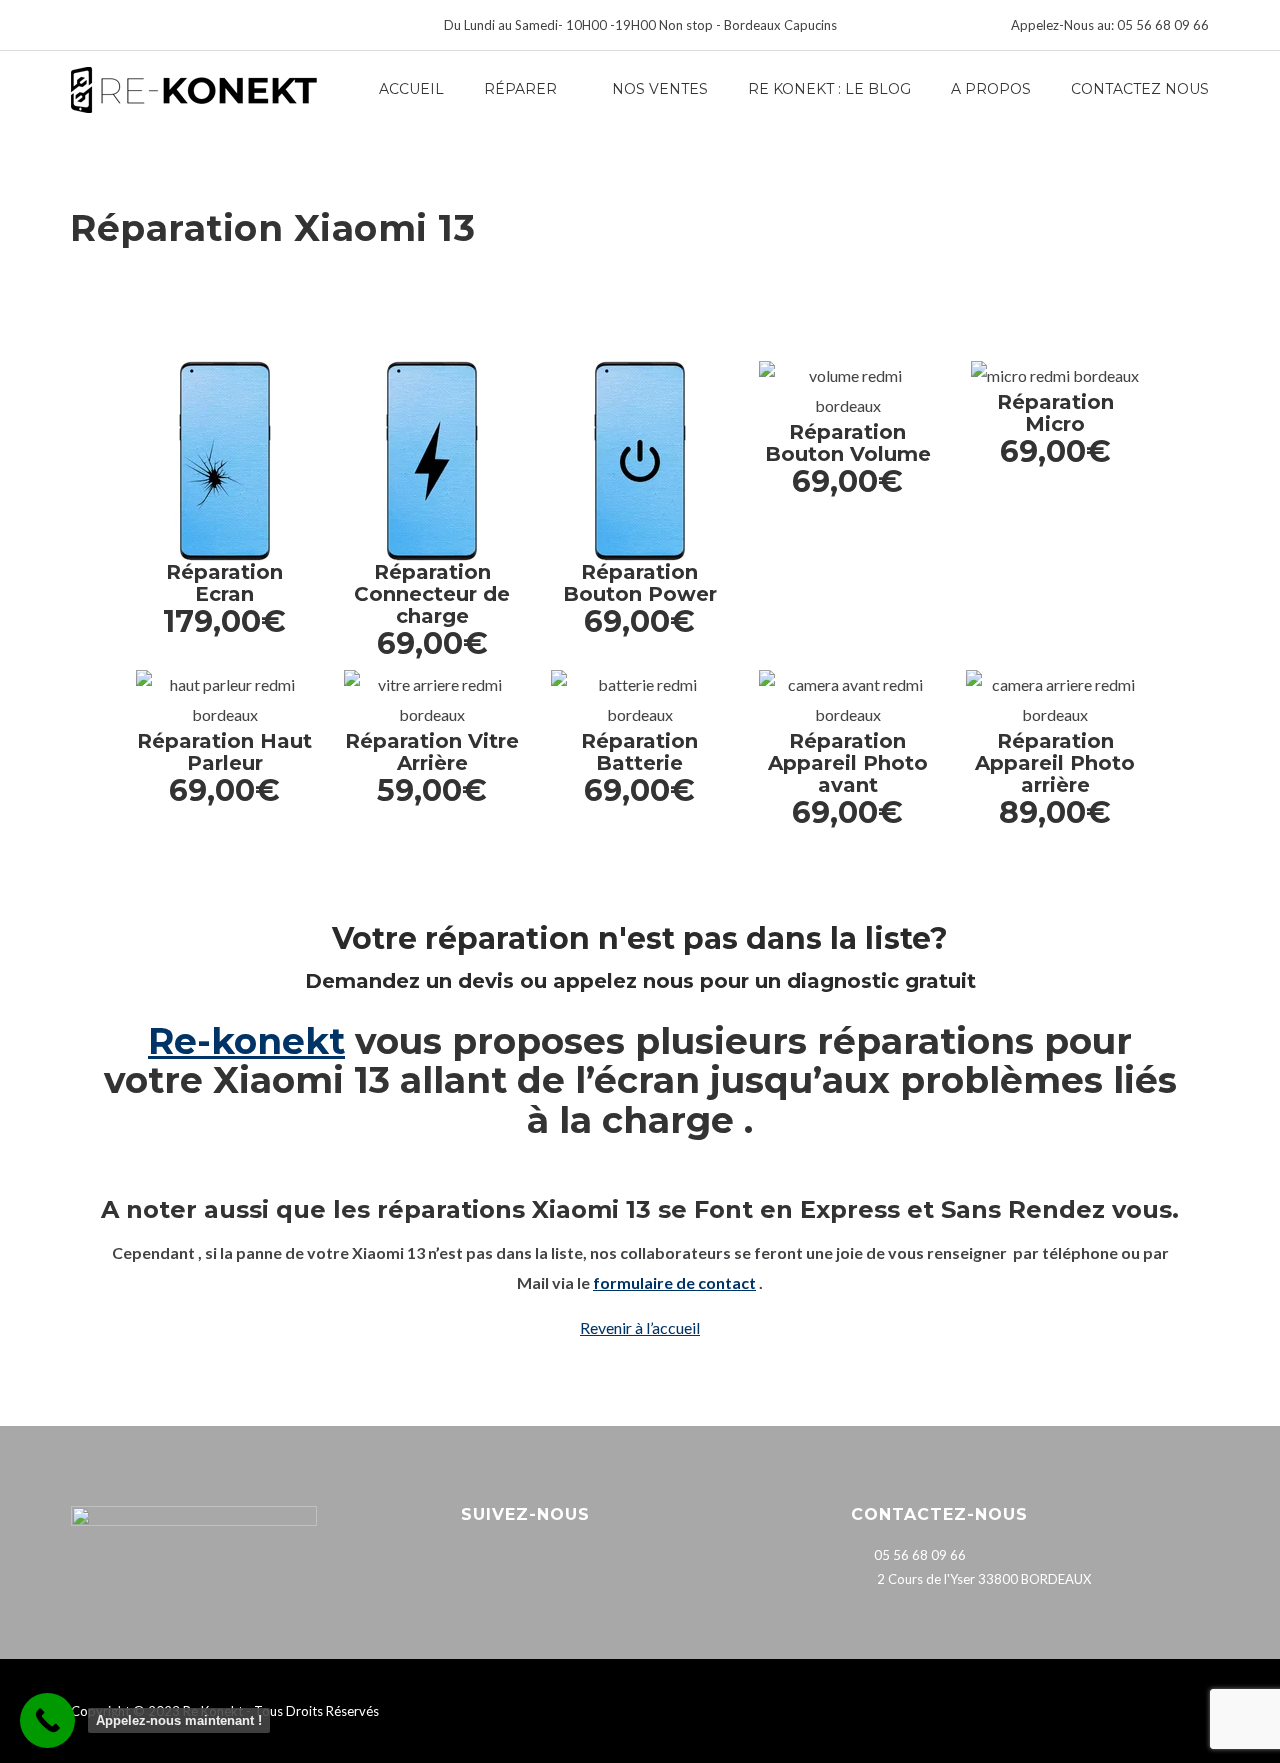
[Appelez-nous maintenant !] (47, 1720)
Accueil (411, 89)
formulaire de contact (674, 1282)
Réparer (520, 89)
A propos (991, 89)
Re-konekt (246, 1041)
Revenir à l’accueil (640, 1327)
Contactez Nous (1140, 89)
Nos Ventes (660, 89)
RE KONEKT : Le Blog (829, 89)
